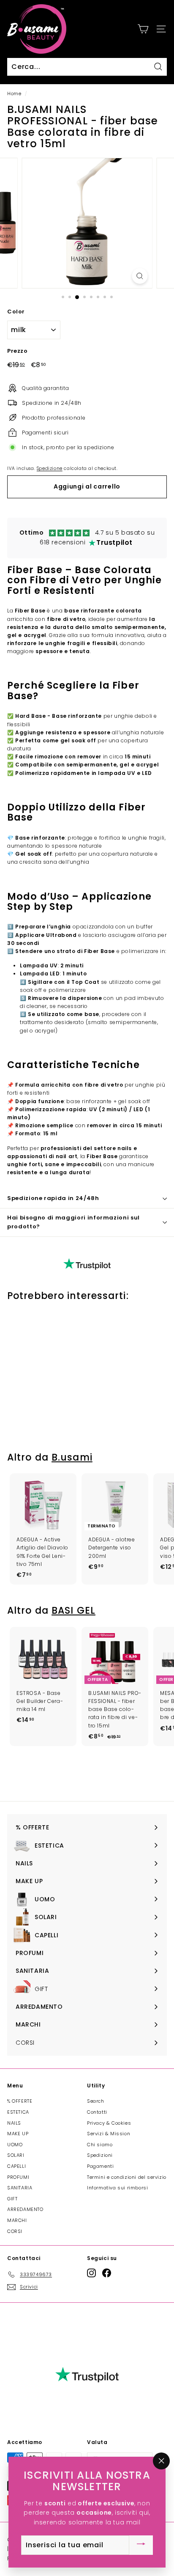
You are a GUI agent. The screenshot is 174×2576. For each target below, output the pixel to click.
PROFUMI (18, 2177)
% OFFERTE (20, 2101)
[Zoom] (140, 276)
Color (16, 312)
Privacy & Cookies (109, 2123)
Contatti (97, 2112)
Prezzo (18, 351)
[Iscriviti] (141, 2545)
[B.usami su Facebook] (107, 2273)
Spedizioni (100, 2155)
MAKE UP (18, 2134)
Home (14, 94)
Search (96, 2101)
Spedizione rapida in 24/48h (53, 1198)
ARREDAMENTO (25, 2209)
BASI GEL (73, 1611)
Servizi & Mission (109, 2134)
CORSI (15, 2231)
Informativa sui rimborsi (117, 2188)
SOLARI (16, 2155)
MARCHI (17, 2220)
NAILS (14, 2123)
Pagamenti (100, 2166)
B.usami (72, 1457)
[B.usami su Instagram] (91, 2273)
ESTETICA (18, 2112)
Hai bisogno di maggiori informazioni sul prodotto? (73, 1222)
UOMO (15, 2145)
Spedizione (50, 468)
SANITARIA (20, 2188)
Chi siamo (100, 2145)
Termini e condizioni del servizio (127, 2177)
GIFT (12, 2199)
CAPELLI (16, 2166)
